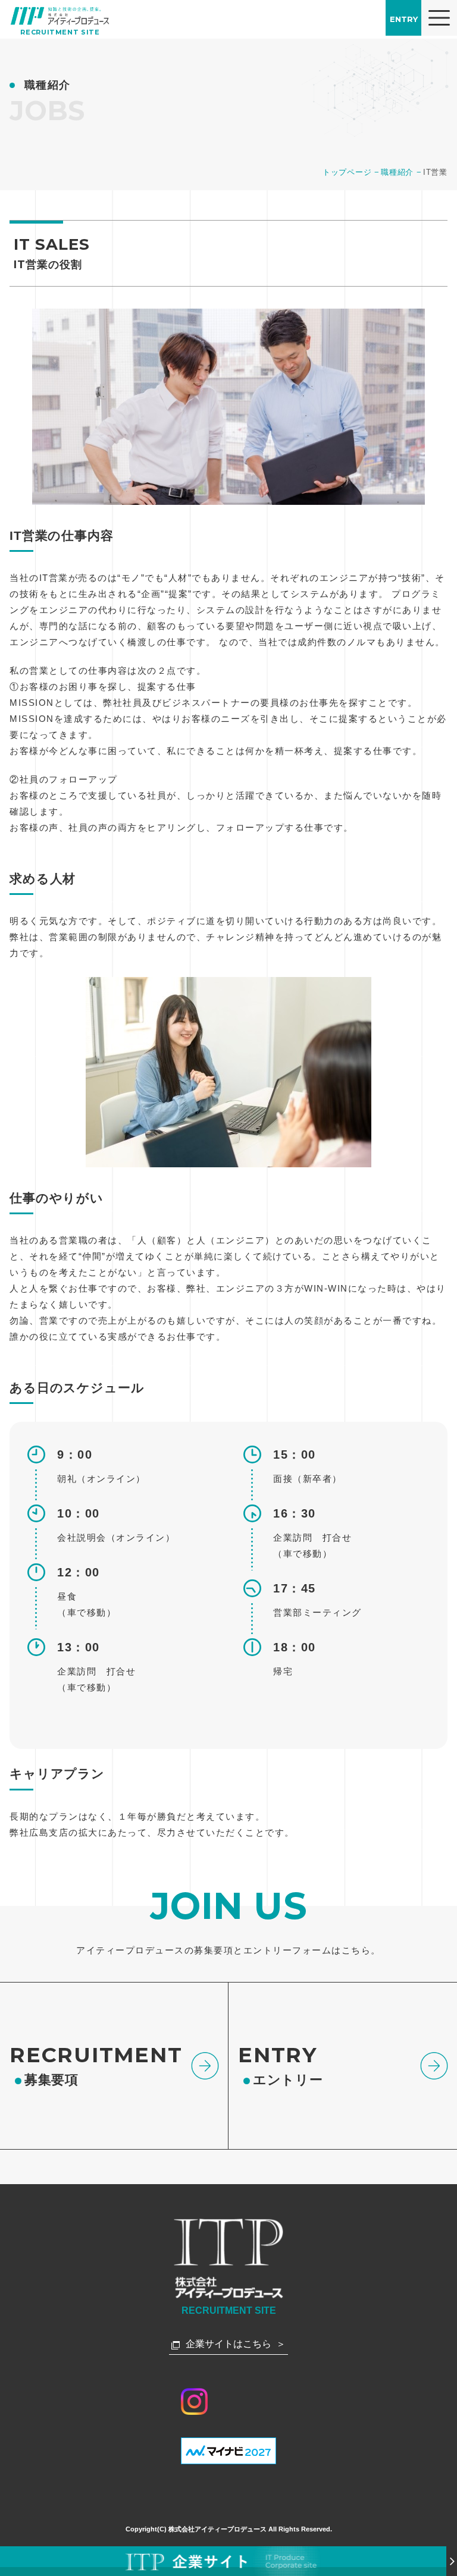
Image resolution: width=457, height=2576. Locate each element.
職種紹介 (397, 172)
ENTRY (404, 19)
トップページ (347, 172)
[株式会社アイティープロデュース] (60, 16)
